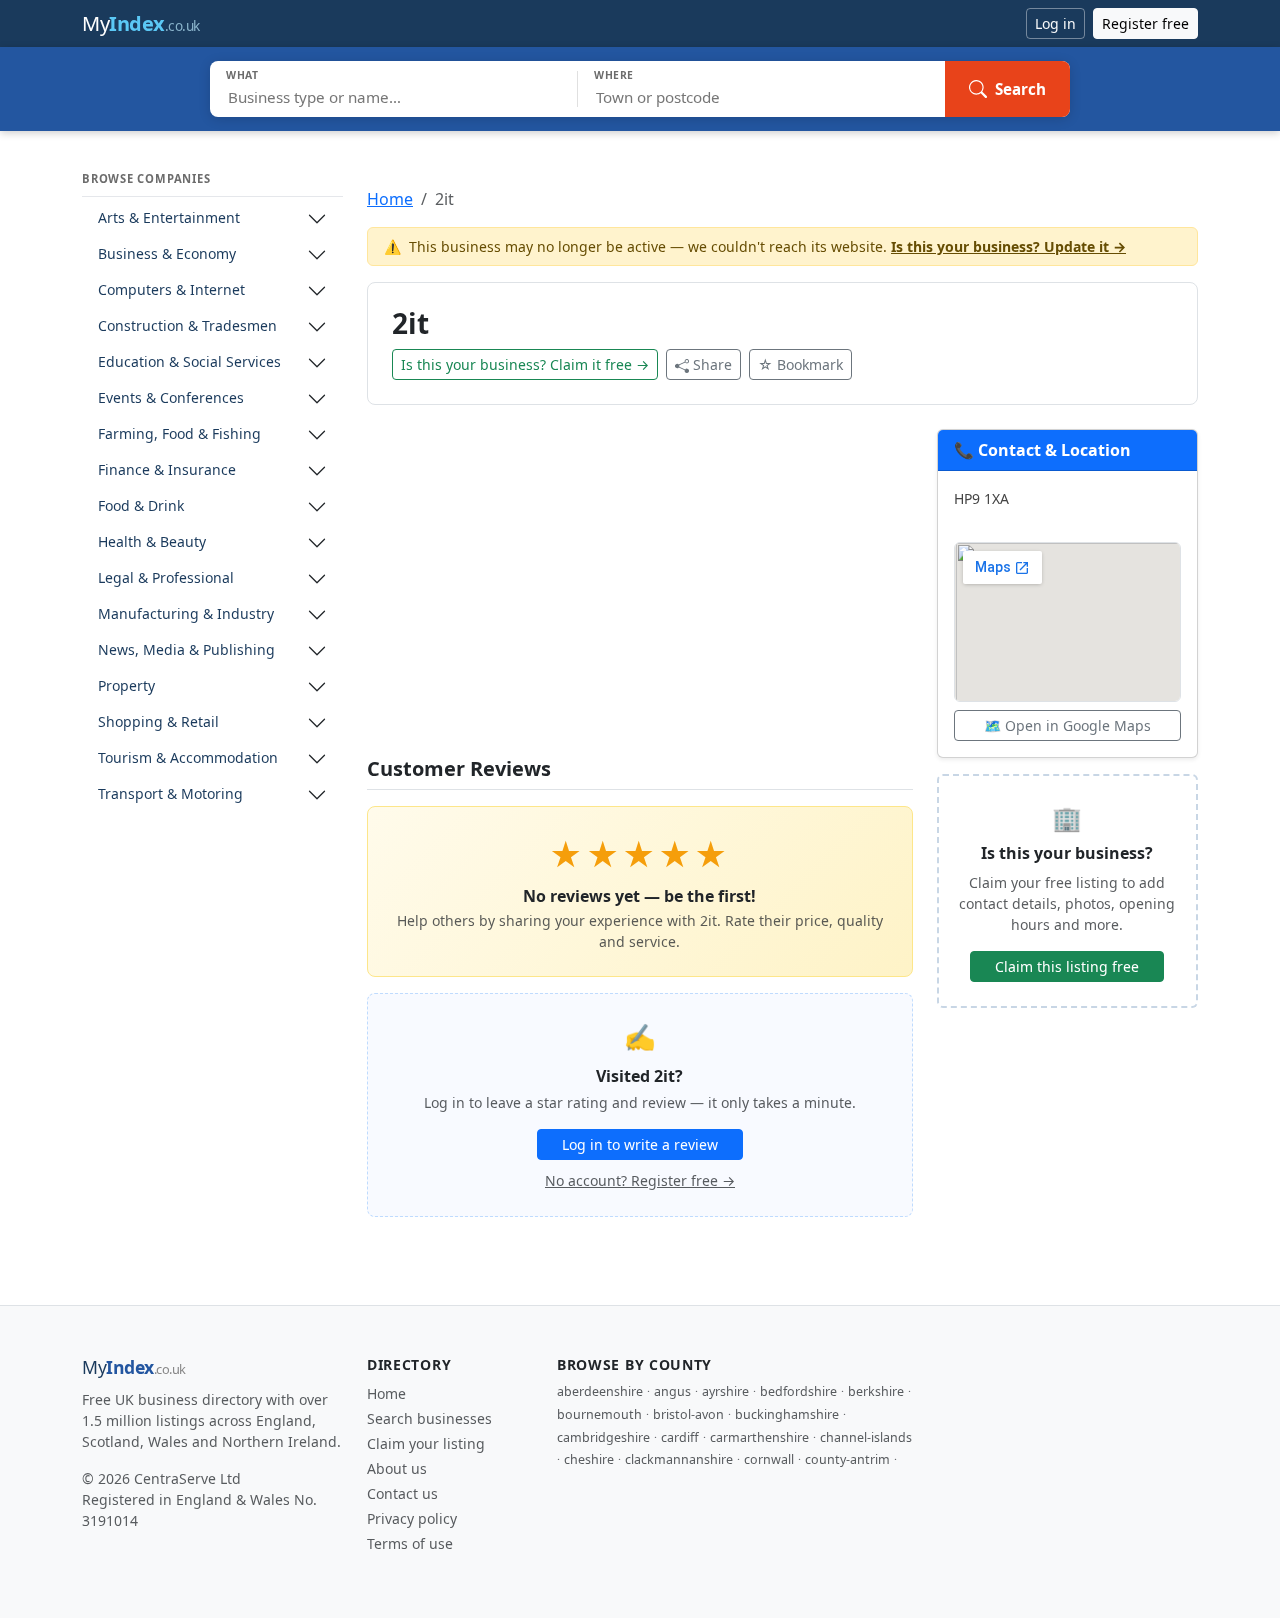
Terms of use (410, 1543)
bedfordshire (798, 1391)
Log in (1055, 23)
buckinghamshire (787, 1414)
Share (712, 364)
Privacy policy (412, 1518)
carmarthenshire (759, 1437)
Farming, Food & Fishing (179, 434)
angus (672, 1391)
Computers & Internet (171, 290)
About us (397, 1468)
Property (126, 686)
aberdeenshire (600, 1391)
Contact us (402, 1493)
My (141, 23)
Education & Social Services (189, 362)
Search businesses (429, 1418)
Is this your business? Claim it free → (525, 364)
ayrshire (725, 1391)
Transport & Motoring (170, 794)
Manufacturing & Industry (186, 614)
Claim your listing (426, 1443)
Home (390, 199)
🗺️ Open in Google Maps (1067, 725)
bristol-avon (688, 1414)
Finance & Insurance (167, 470)
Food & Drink (141, 506)
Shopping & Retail (158, 722)
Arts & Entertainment (169, 218)
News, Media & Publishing (186, 650)
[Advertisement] (640, 593)
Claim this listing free (1067, 966)
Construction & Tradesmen (187, 326)
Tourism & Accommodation (188, 758)
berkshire (876, 1391)
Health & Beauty (152, 542)
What (242, 75)
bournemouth (599, 1414)
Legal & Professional (166, 578)
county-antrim (847, 1459)
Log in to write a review (640, 1144)
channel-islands (866, 1437)
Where (614, 75)
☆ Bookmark (800, 364)
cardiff (680, 1437)
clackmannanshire (679, 1459)
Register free (1145, 23)
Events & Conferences (171, 398)
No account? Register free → (640, 1180)
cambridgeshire (603, 1437)
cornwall (769, 1459)
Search (1020, 89)
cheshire (589, 1459)
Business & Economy (167, 254)
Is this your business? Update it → (1008, 246)
